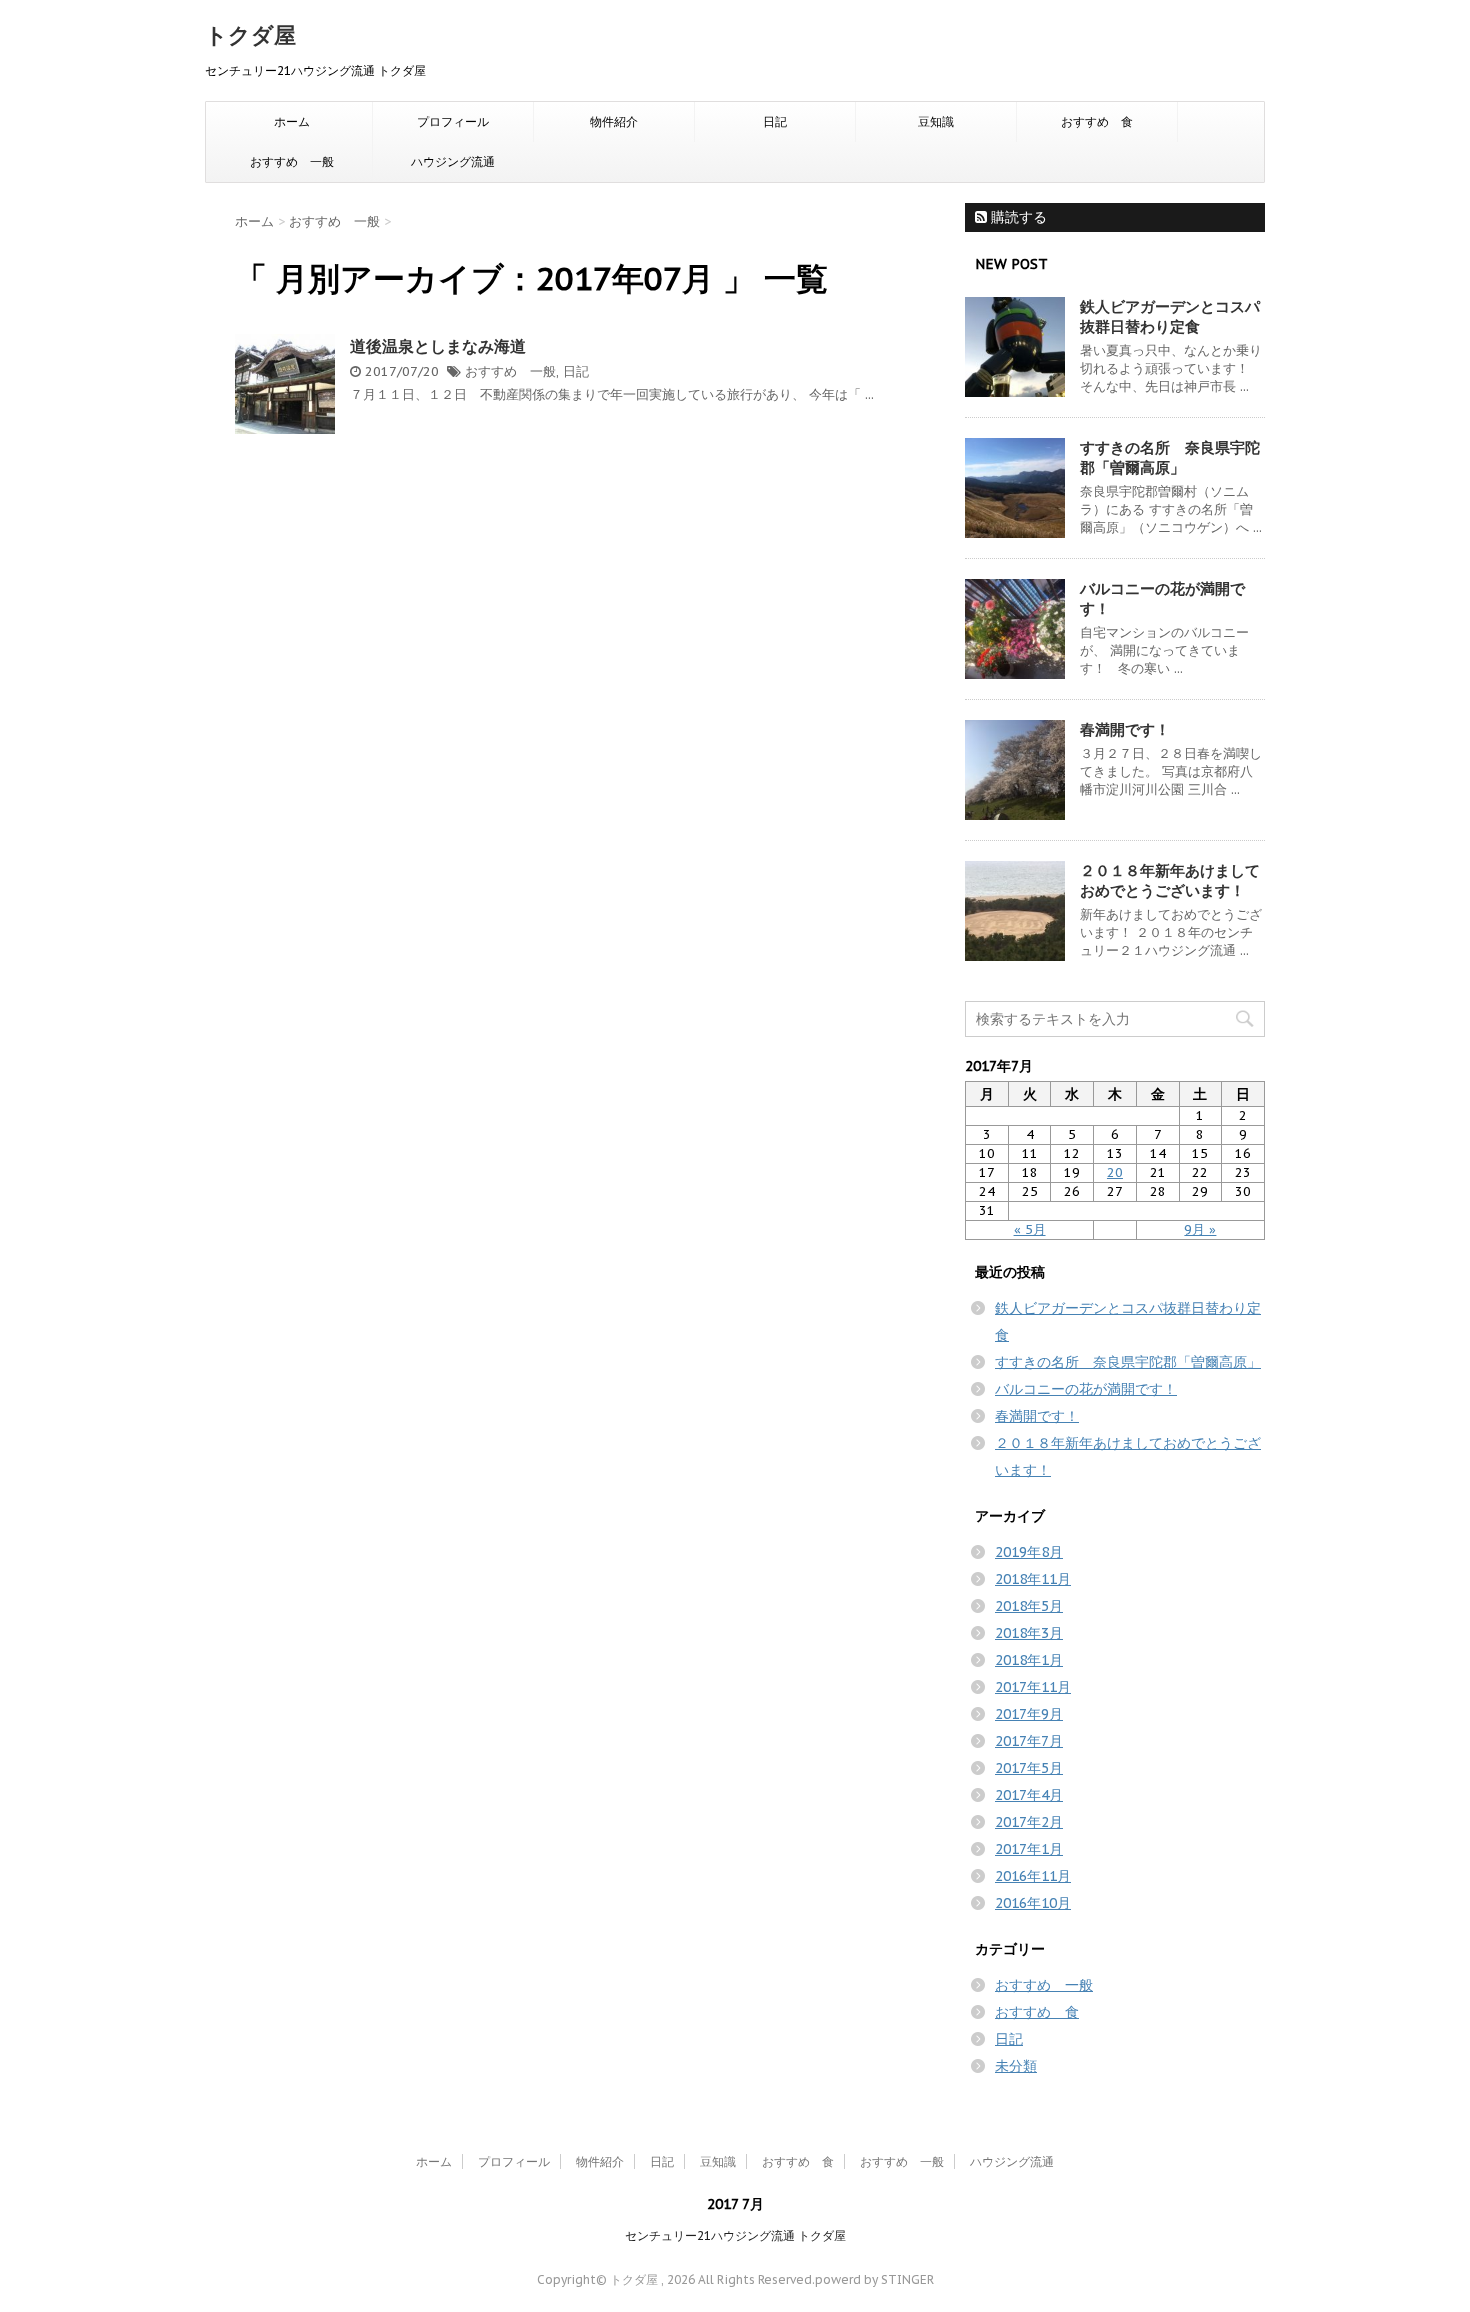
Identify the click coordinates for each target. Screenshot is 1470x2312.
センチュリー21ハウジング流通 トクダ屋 (735, 2235)
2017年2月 (1029, 1822)
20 (1115, 1172)
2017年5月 (1029, 1768)
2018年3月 (1029, 1633)
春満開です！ (1125, 729)
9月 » (1200, 1229)
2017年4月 (1029, 1795)
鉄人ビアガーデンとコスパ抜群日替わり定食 (1170, 316)
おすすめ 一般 (292, 161)
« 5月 (1030, 1229)
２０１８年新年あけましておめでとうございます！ (1170, 880)
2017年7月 (1029, 1741)
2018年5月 (1029, 1606)
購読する (1017, 217)
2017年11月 (1033, 1687)
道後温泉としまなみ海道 (438, 346)
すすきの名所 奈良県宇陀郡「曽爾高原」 (1170, 457)
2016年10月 (1033, 1903)
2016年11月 (1033, 1876)
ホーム (292, 121)
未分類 (1016, 2066)
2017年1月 (1029, 1849)
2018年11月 (1033, 1579)
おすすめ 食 (1097, 121)
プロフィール (453, 121)
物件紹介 (614, 121)
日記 (775, 121)
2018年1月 (1029, 1660)
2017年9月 (1029, 1714)
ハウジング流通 (453, 161)
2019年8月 (1029, 1552)
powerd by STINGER (874, 2279)
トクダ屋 (250, 35)
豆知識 (936, 121)
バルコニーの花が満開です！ (1086, 1389)
